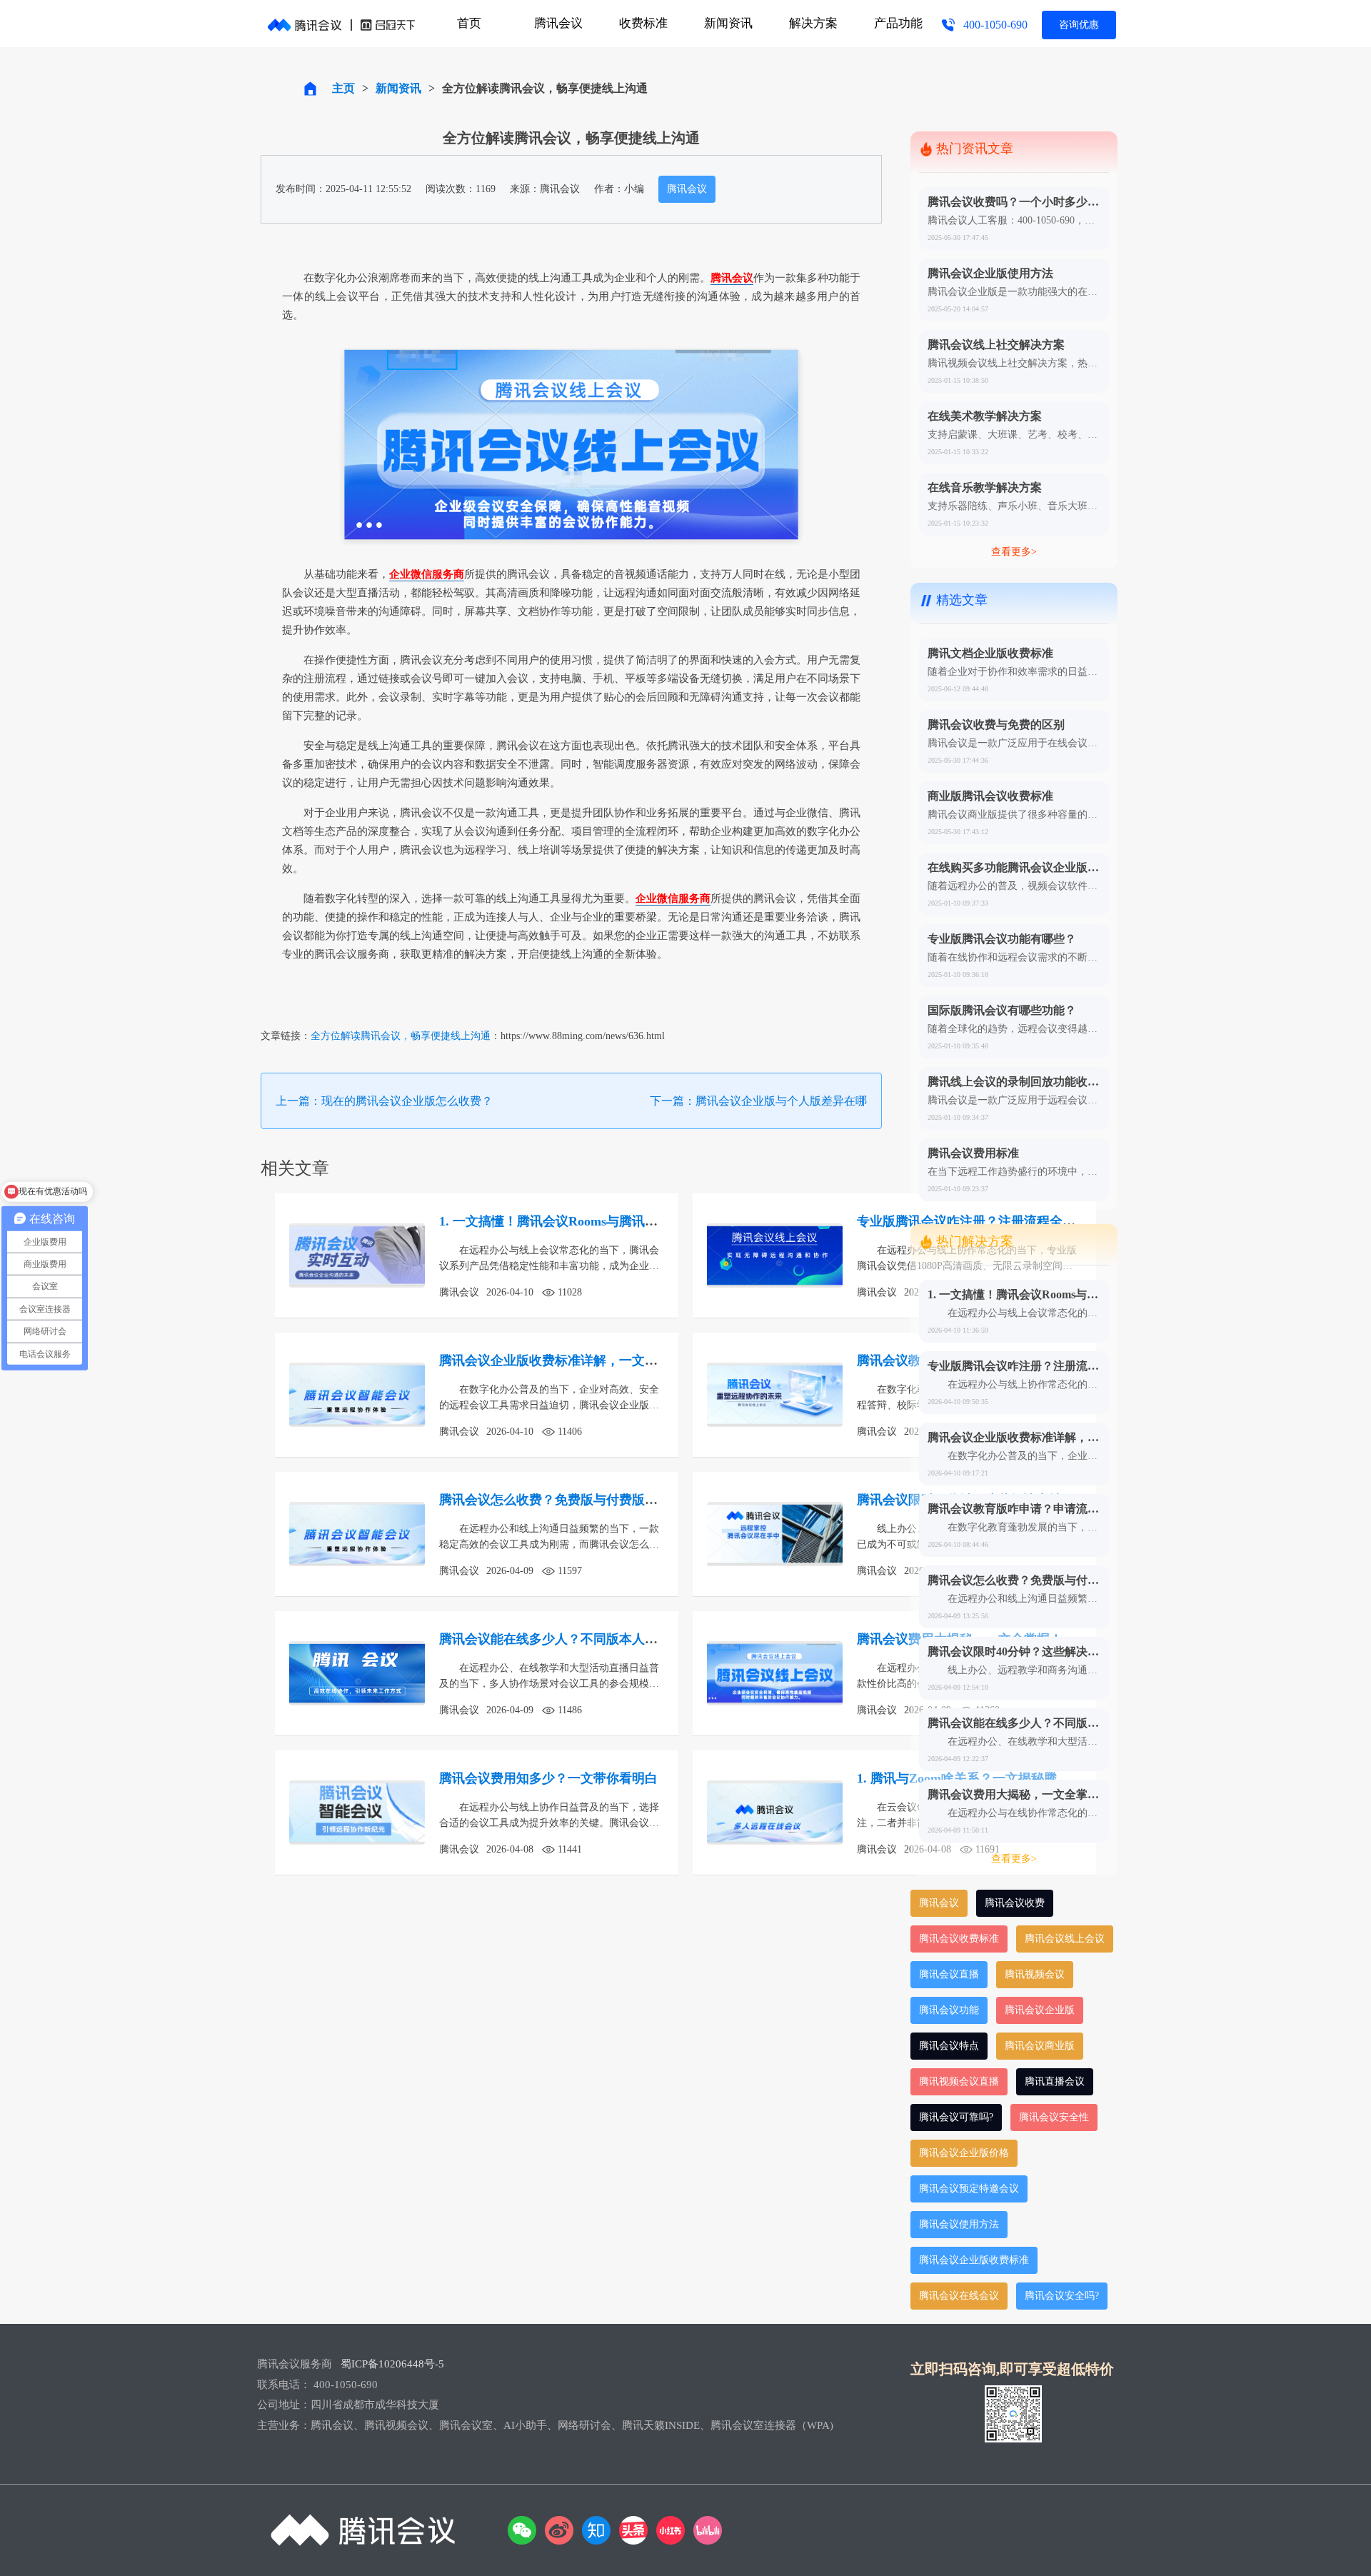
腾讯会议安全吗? (1062, 2296)
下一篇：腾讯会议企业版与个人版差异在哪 (758, 1101)
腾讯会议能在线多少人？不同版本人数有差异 (568, 1639)
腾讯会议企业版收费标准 (974, 2260)
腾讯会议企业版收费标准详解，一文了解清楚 (568, 1360)
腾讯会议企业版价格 (964, 2153)
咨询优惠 (1079, 25)
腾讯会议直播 (949, 1974)
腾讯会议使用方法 (959, 2224)
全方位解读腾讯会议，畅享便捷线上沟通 (401, 1036)
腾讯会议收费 (1015, 1903)
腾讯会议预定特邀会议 (969, 2189)
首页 (469, 23)
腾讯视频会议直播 (959, 2081)
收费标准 (643, 23)
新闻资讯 (728, 23)
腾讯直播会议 (1055, 2081)
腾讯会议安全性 (1054, 2117)
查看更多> (1014, 552)
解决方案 (813, 23)
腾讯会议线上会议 (1065, 1939)
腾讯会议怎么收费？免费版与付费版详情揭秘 (568, 1500)
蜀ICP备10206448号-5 (392, 2364)
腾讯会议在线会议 (959, 2296)
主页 (343, 88)
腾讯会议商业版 (1040, 2046)
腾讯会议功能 (949, 2010)
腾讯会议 (558, 23)
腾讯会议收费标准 (959, 1939)
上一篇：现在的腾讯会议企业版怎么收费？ (384, 1101)
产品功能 (898, 23)
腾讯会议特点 (949, 2046)
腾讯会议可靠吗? (956, 2117)
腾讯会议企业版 (1040, 2010)
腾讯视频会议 (1035, 1974)
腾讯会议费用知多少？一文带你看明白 (548, 1778)
